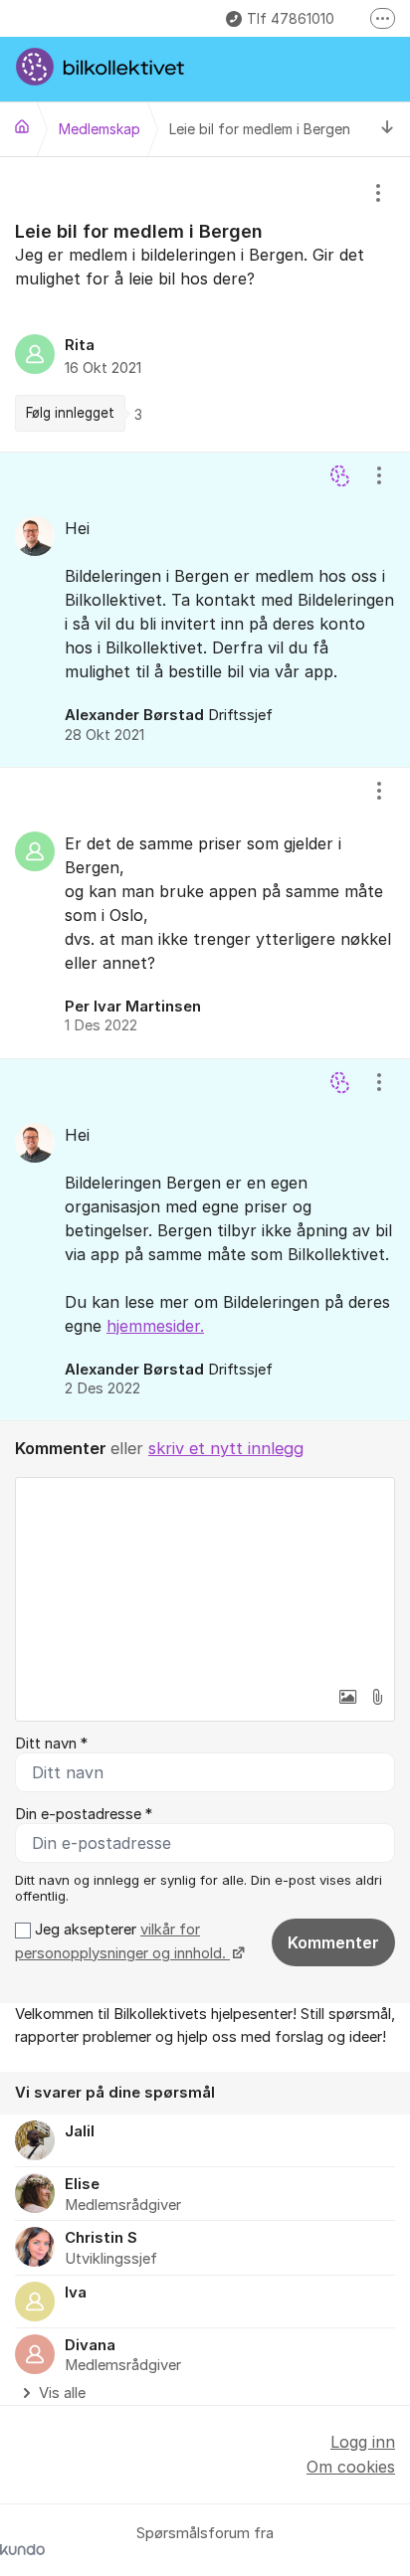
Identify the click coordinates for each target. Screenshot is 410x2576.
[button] (347, 1697)
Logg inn (363, 2442)
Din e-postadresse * (84, 1814)
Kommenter (333, 1942)
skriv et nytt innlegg (226, 1448)
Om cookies (351, 2467)
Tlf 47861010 (291, 18)
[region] (205, 304)
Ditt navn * (51, 1744)
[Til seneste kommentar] (388, 129)
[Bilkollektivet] (22, 126)
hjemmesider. (155, 1326)
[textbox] (205, 1577)
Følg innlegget (70, 413)
